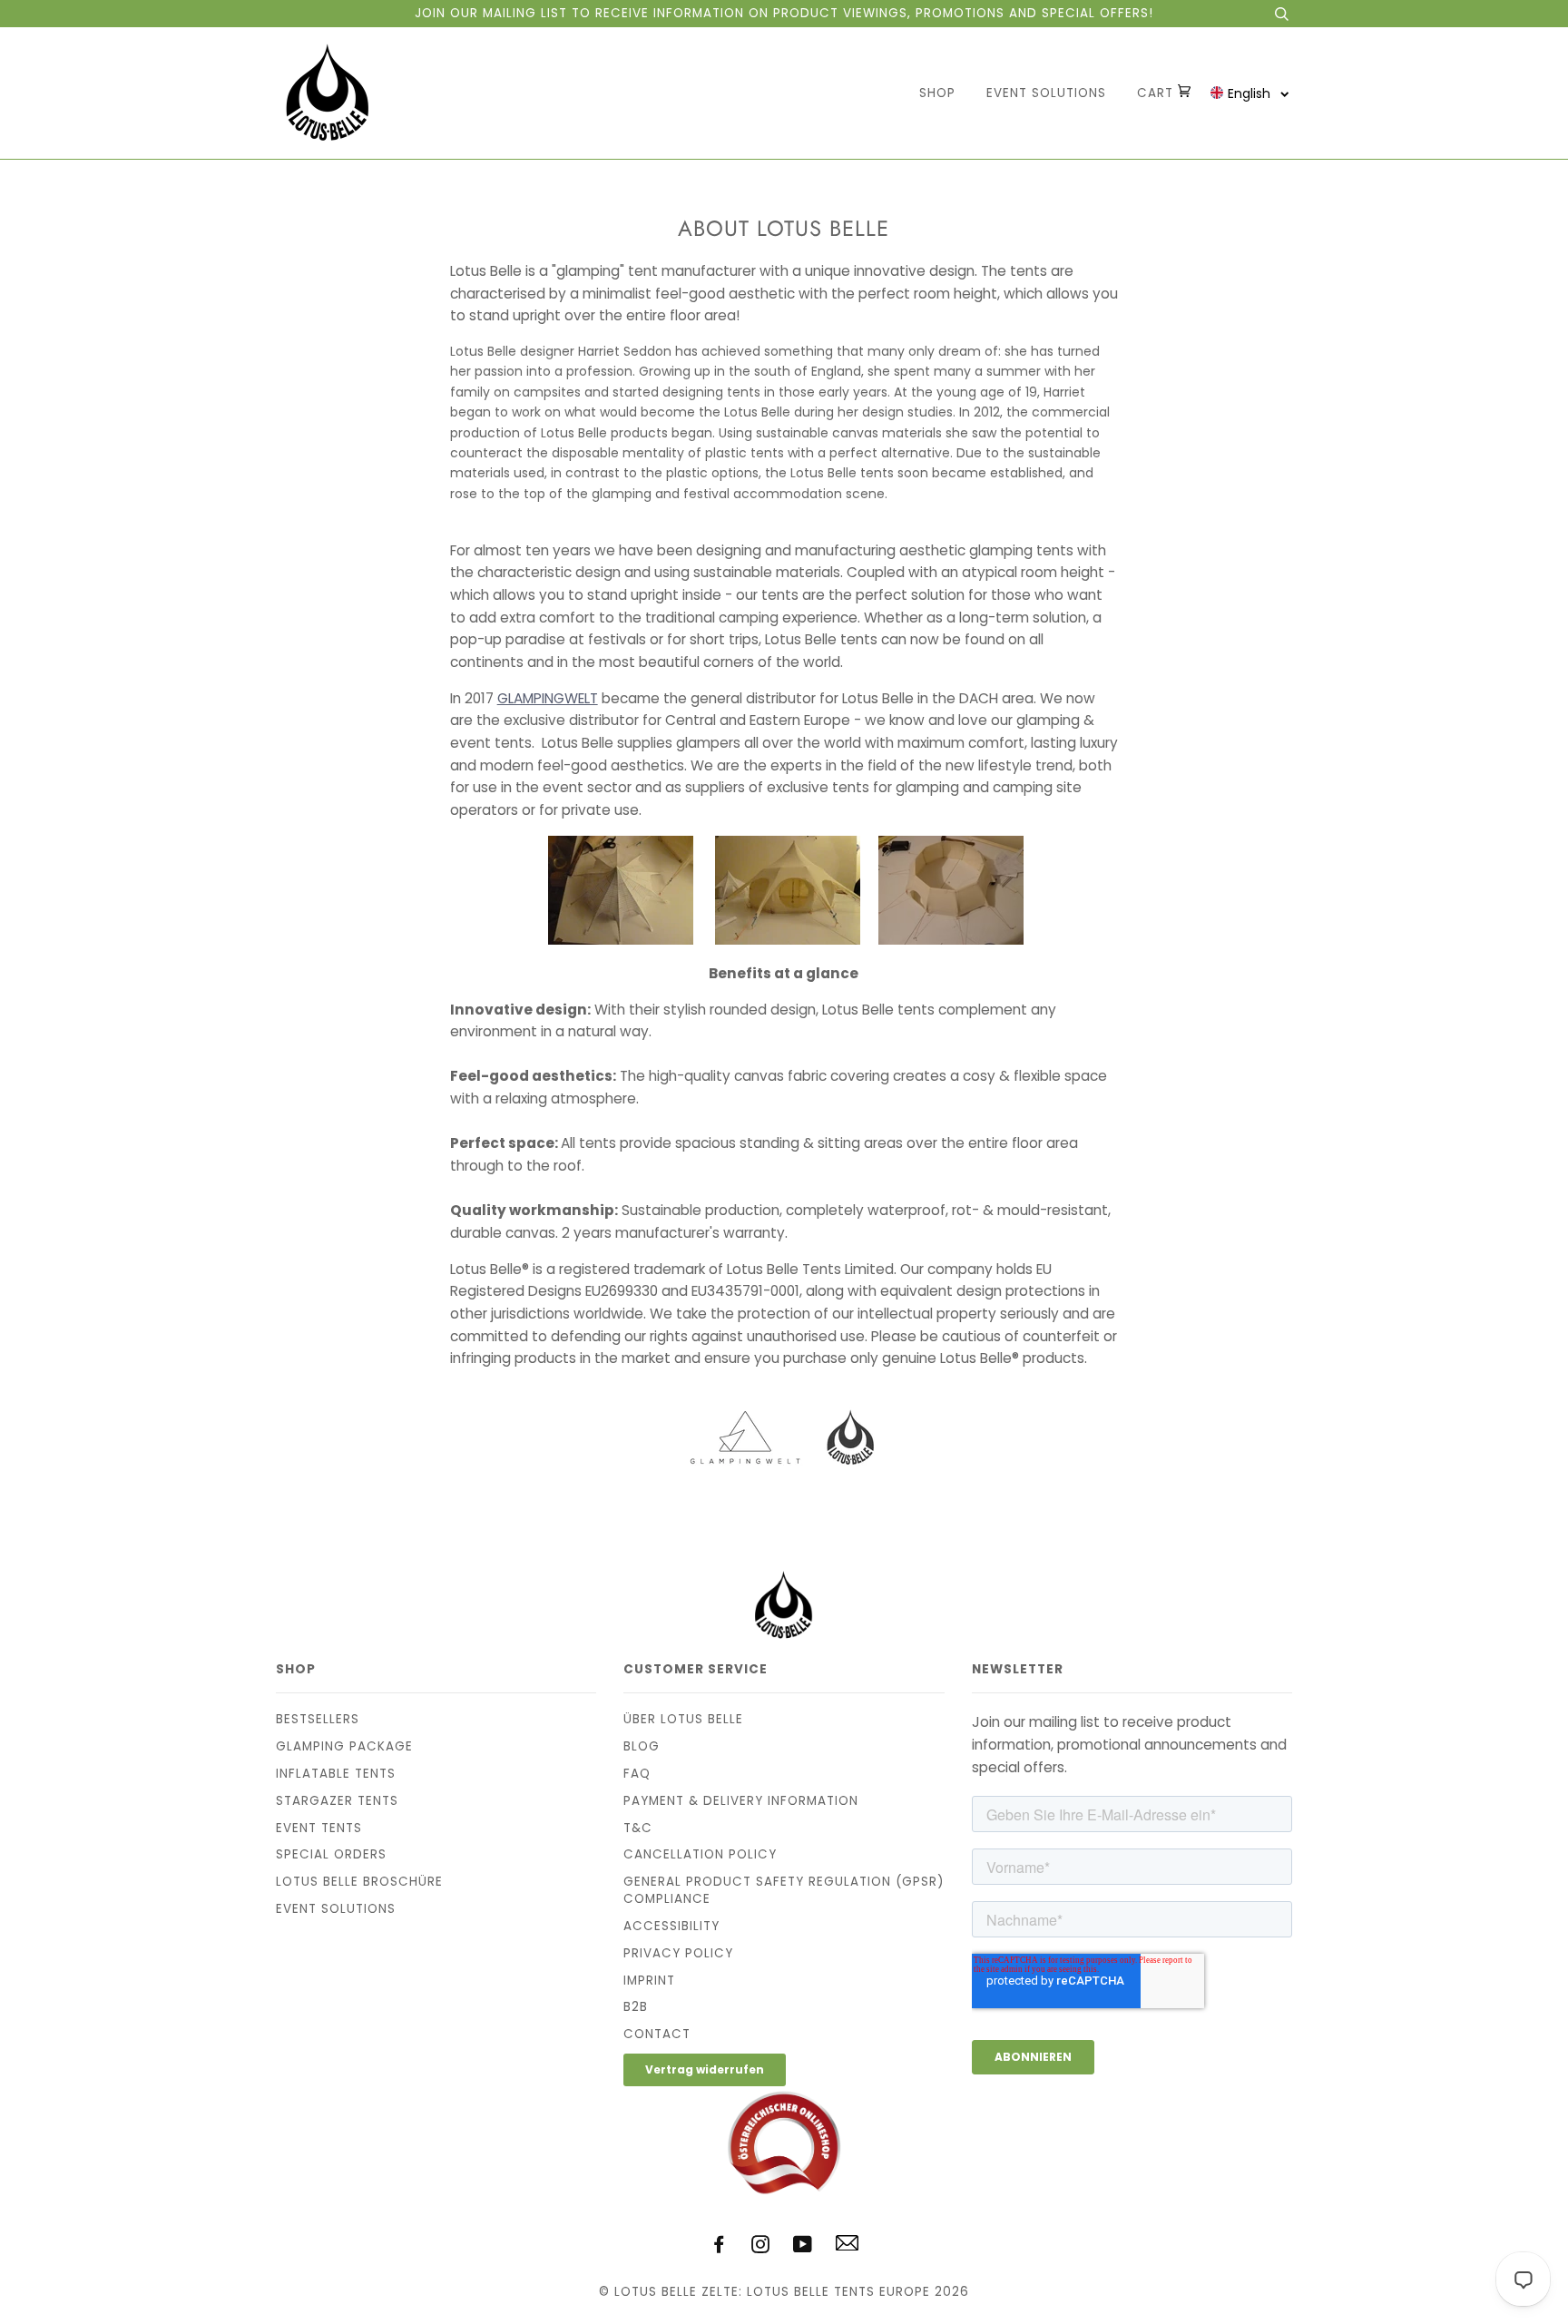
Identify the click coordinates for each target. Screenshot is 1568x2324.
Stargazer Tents (337, 1801)
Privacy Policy (678, 1953)
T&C (638, 1828)
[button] (1250, 93)
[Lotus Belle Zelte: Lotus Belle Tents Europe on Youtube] (803, 2247)
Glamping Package (344, 1746)
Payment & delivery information (741, 1801)
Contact (657, 2034)
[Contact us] (847, 2246)
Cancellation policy (700, 1854)
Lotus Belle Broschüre (359, 1882)
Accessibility (671, 1926)
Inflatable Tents (336, 1774)
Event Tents (319, 1828)
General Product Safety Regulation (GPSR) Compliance (784, 1890)
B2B (636, 2007)
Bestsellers (318, 1719)
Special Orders (331, 1854)
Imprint (649, 1981)
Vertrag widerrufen (705, 2069)
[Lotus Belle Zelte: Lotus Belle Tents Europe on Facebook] (719, 2247)
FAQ (637, 1774)
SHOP (937, 93)
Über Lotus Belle (683, 1719)
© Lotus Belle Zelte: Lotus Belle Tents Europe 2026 (784, 2292)
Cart (1157, 93)
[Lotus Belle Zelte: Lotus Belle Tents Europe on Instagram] (761, 2247)
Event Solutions (1046, 93)
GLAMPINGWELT (548, 698)
